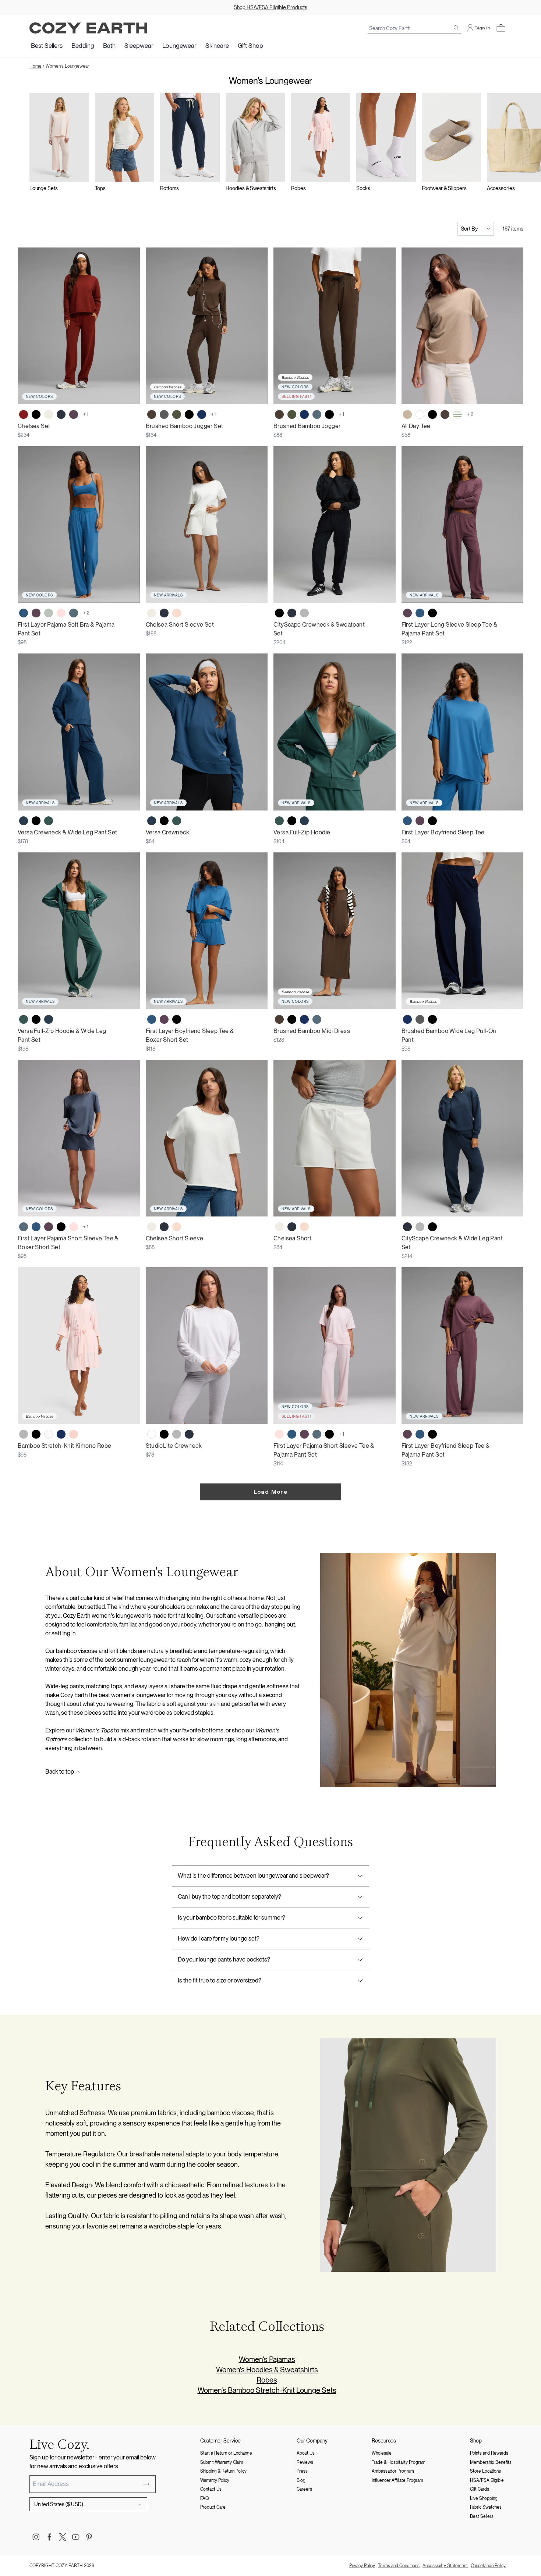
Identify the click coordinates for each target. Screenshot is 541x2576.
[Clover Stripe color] (457, 414)
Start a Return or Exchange (226, 2453)
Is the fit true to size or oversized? (220, 1980)
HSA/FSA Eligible (487, 2480)
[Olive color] (177, 414)
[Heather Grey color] (304, 613)
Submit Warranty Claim (222, 2462)
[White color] (420, 414)
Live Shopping (484, 2498)
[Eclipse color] (61, 414)
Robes (267, 2380)
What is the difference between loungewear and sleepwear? (253, 1876)
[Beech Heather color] (407, 414)
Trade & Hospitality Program (399, 2462)
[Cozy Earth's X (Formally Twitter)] (63, 2537)
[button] (501, 28)
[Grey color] (24, 1434)
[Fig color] (74, 414)
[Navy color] (202, 414)
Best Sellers (47, 46)
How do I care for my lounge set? (219, 1939)
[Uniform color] (49, 821)
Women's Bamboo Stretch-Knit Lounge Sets (267, 2390)
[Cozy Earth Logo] (88, 28)
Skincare (217, 46)
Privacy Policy (362, 2566)
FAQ (204, 2498)
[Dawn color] (317, 414)
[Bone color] (49, 414)
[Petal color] (177, 613)
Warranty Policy (215, 2480)
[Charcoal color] (164, 414)
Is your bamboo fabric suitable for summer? (231, 1918)
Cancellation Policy (488, 2566)
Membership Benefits (491, 2462)
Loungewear (179, 46)
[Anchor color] (24, 613)
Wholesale (382, 2453)
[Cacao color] (445, 414)
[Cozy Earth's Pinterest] (89, 2537)
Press (302, 2471)
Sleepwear (139, 46)
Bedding (83, 46)
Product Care (213, 2507)
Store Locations (485, 2471)
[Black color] (189, 414)
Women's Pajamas (267, 2359)
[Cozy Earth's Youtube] (76, 2537)
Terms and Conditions (399, 2566)
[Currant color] (24, 414)
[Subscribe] (146, 2484)
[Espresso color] (152, 414)
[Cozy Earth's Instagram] (36, 2537)
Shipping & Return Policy (223, 2471)
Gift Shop (250, 46)
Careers (304, 2489)
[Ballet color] (61, 613)
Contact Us (211, 2489)
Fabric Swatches (486, 2507)
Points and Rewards (489, 2453)
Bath (109, 46)
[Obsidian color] (24, 821)
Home (36, 66)
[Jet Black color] (36, 414)
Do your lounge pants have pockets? (224, 1959)
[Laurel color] (49, 613)
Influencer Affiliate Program (397, 2480)
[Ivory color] (49, 1434)
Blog (301, 2480)
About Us (306, 2453)
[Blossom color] (74, 1434)
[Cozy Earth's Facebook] (49, 2537)
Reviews (305, 2462)
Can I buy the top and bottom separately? (229, 1897)
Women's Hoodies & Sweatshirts (267, 2370)
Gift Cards (480, 2489)
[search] (456, 28)
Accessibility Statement (445, 2566)
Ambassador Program (393, 2471)
